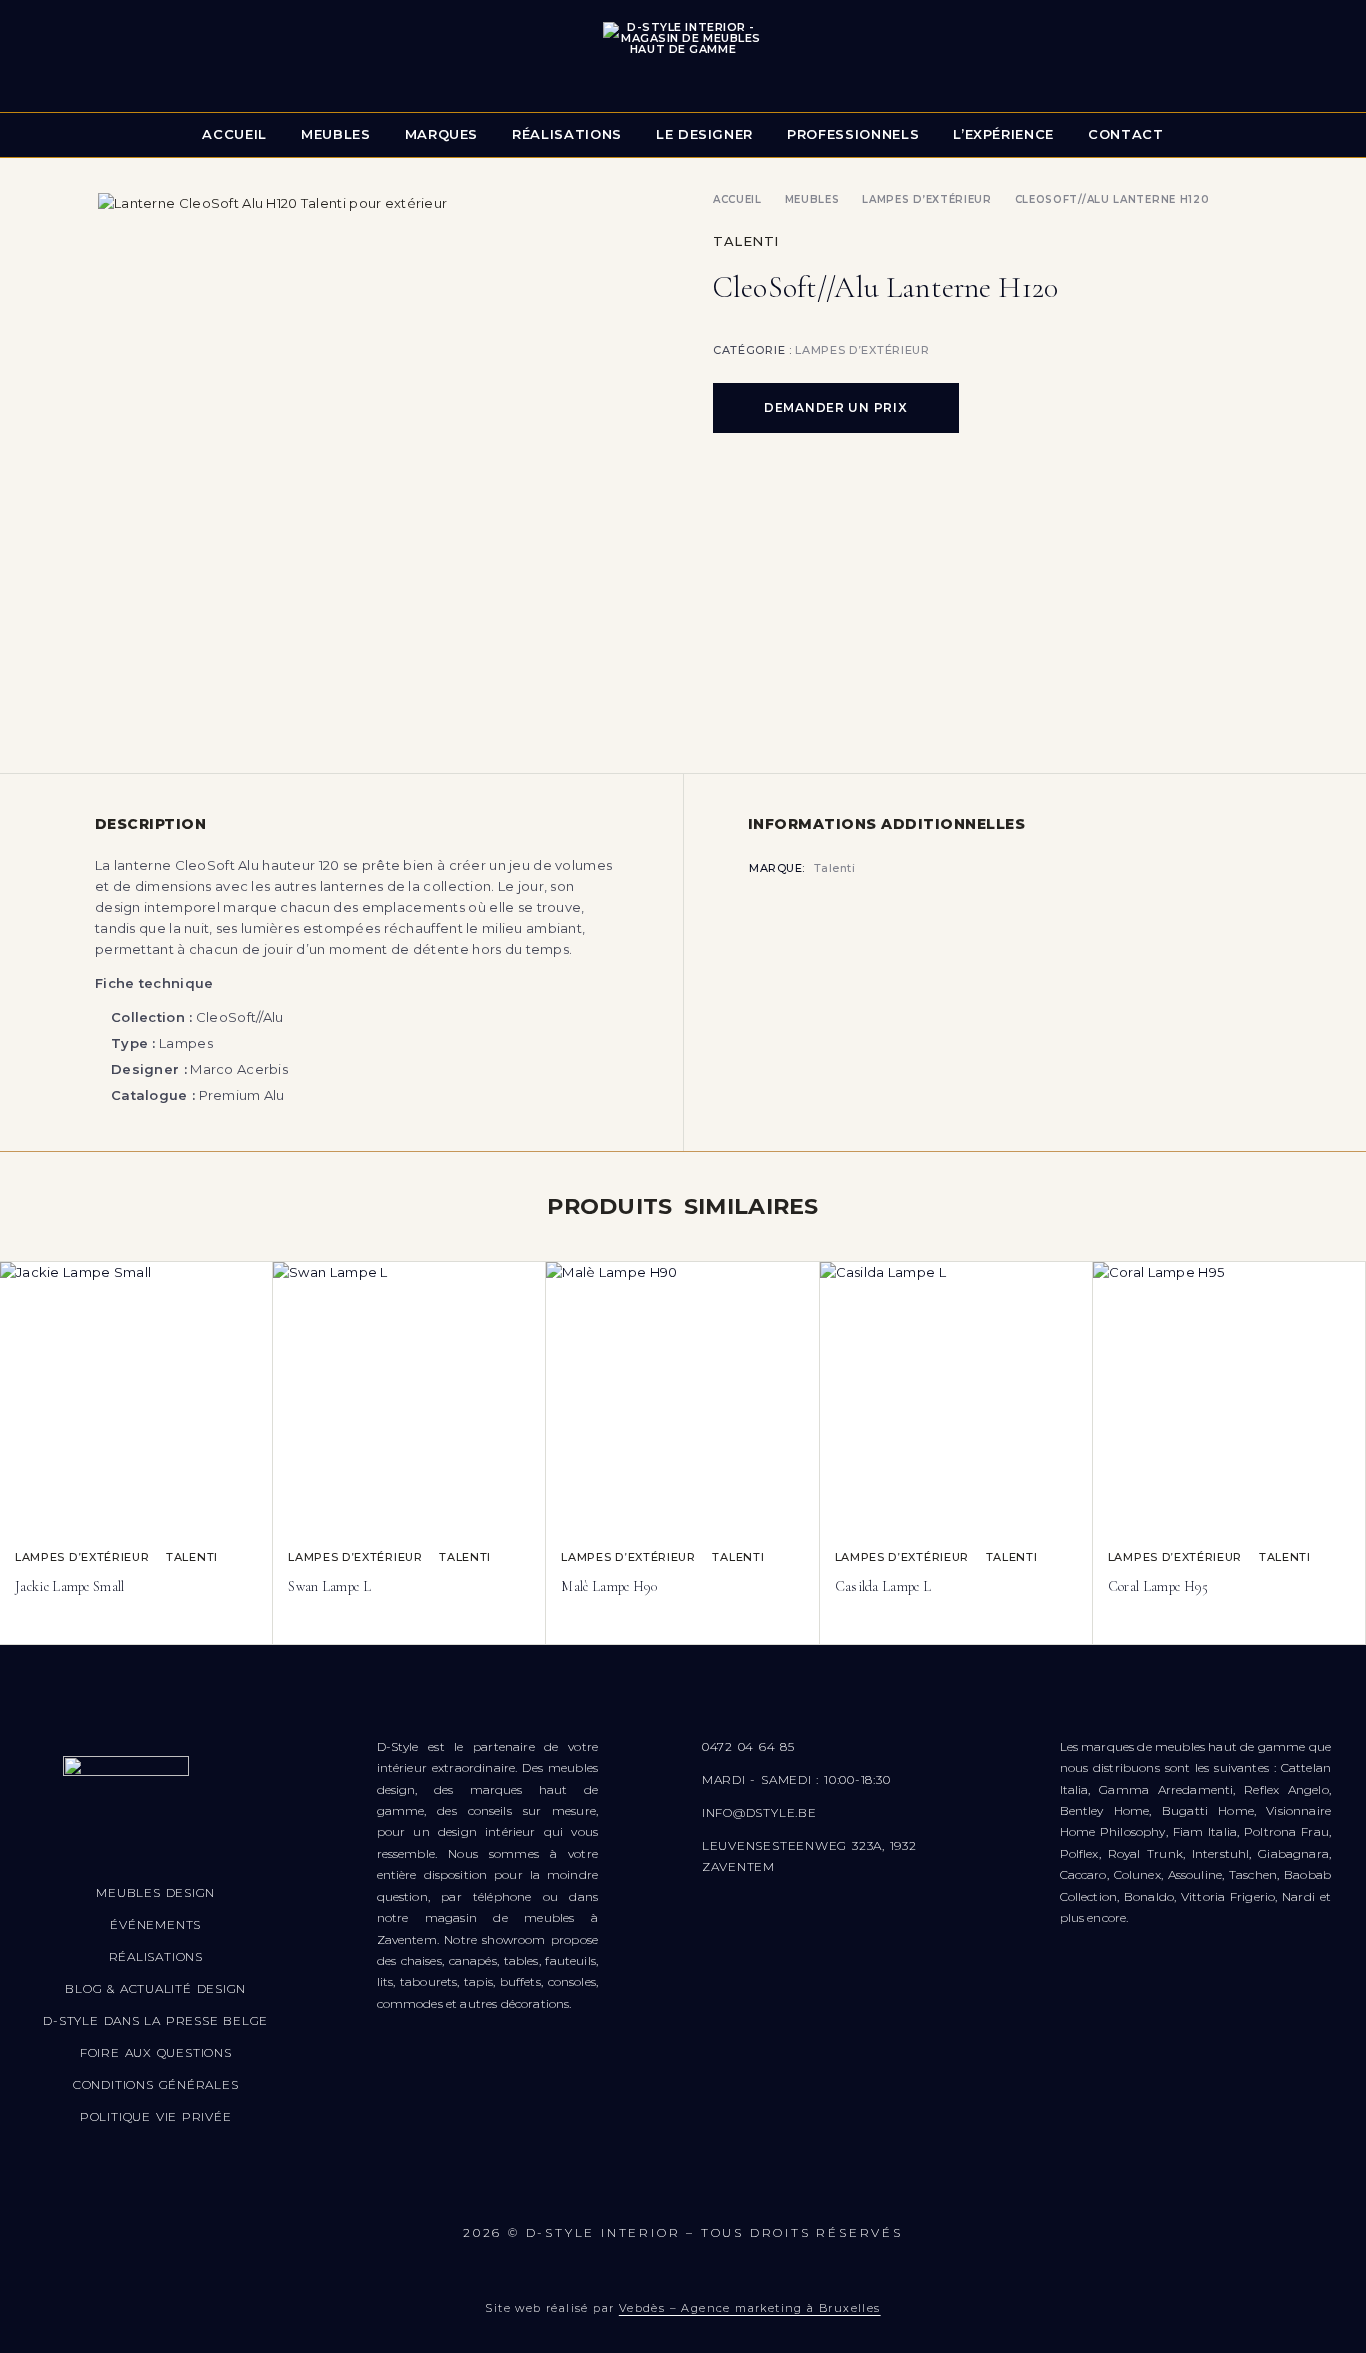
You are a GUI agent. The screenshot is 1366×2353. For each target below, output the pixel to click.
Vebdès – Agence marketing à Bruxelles (750, 2308)
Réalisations (567, 134)
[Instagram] (623, 2185)
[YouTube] (682, 2185)
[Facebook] (564, 2185)
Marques (442, 134)
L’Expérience (1003, 134)
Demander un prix (836, 407)
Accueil (234, 134)
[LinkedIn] (801, 2185)
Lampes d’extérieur (927, 199)
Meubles (336, 134)
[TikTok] (742, 2185)
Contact (1126, 134)
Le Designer (704, 134)
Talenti (746, 241)
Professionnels (853, 134)
